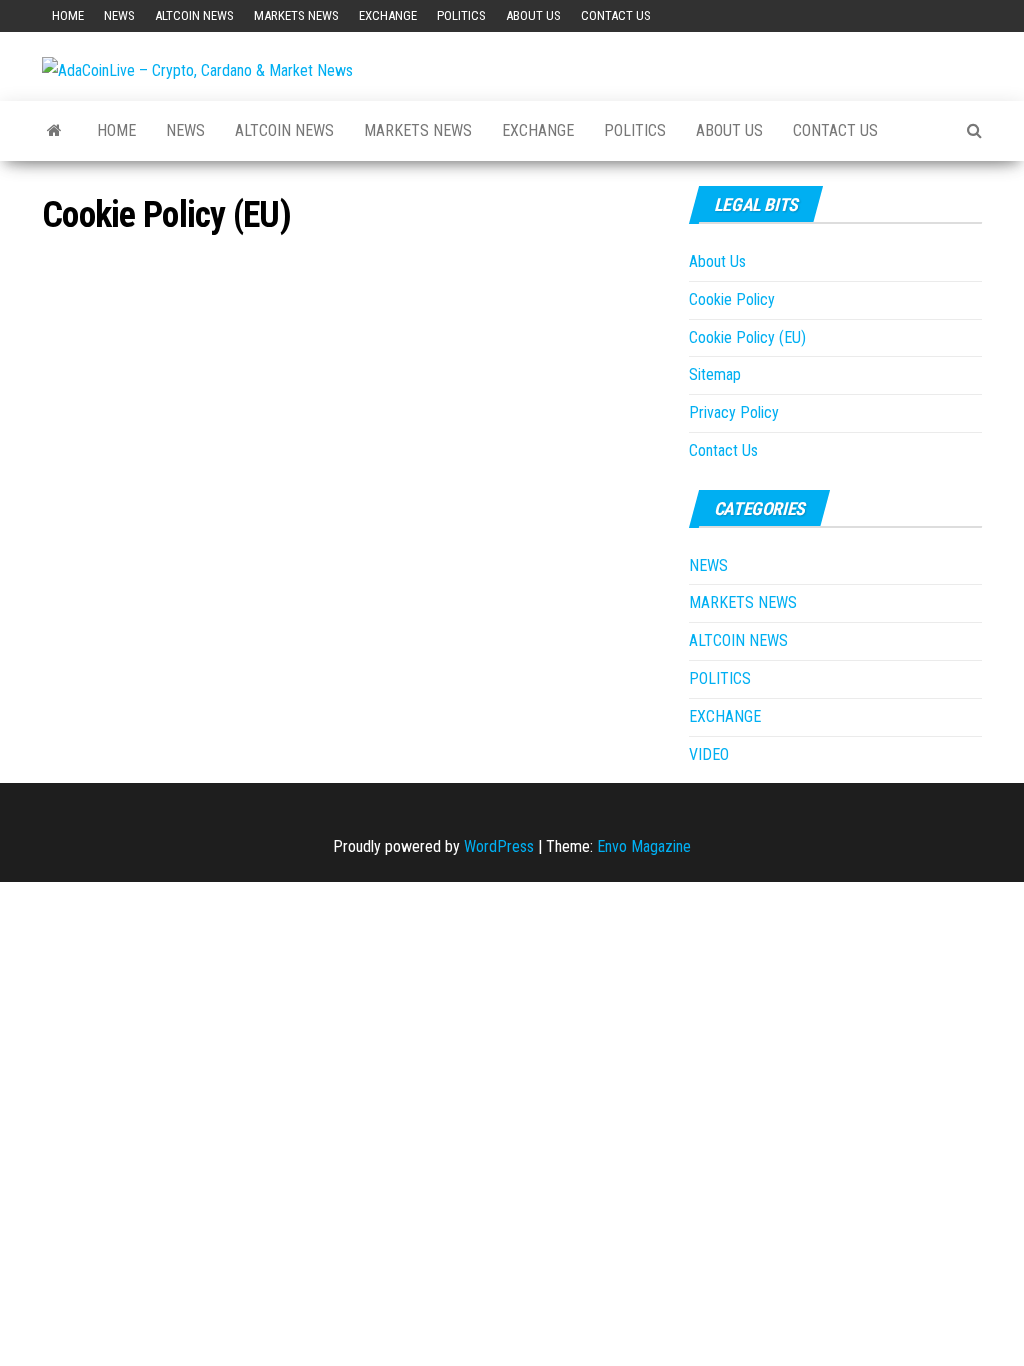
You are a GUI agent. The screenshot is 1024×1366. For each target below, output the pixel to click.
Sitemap (715, 374)
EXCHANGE (388, 15)
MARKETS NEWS (296, 15)
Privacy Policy (734, 412)
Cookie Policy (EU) (747, 337)
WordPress (499, 846)
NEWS (119, 15)
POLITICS (461, 15)
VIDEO (709, 754)
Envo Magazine (644, 846)
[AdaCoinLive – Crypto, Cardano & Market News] (54, 131)
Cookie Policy (732, 299)
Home (68, 15)
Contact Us (616, 15)
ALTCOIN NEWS (194, 15)
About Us (533, 15)
